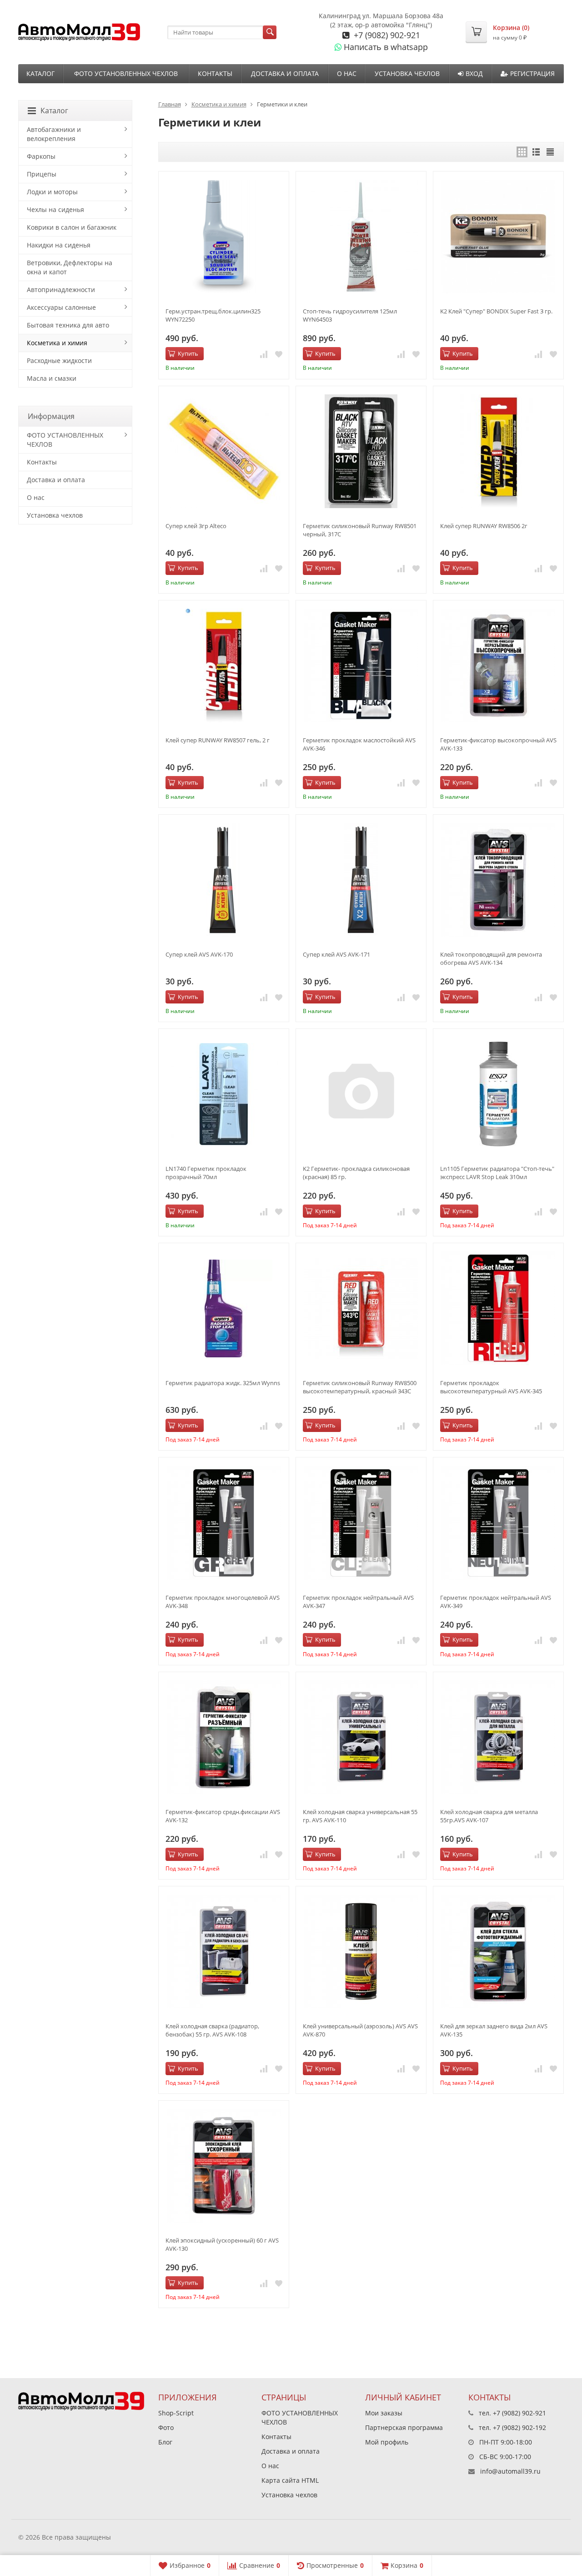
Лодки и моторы (52, 192)
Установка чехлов (407, 73)
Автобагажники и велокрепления (54, 134)
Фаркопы (41, 156)
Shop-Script (176, 2413)
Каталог (40, 73)
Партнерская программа (404, 2427)
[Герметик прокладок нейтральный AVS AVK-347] (361, 1522)
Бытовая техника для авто (68, 325)
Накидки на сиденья (59, 245)
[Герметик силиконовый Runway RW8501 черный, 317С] (361, 451)
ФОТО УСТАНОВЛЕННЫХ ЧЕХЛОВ (126, 73)
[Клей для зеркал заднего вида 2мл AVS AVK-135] (498, 1951)
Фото (166, 2427)
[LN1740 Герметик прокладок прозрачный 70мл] (224, 1094)
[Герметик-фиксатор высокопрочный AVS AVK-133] (498, 665)
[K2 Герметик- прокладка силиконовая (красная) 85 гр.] (361, 1094)
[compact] (550, 152)
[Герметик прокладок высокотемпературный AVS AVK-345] (498, 1308)
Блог (165, 2442)
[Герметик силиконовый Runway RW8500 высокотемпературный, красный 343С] (361, 1308)
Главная (170, 104)
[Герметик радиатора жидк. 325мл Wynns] (224, 1308)
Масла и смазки (52, 378)
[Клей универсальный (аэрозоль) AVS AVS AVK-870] (361, 1951)
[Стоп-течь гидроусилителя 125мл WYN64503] (361, 237)
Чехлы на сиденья (55, 209)
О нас (347, 73)
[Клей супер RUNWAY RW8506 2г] (498, 451)
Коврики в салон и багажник (72, 227)
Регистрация (532, 73)
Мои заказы (384, 2413)
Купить (188, 353)
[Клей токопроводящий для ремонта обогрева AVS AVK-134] (498, 880)
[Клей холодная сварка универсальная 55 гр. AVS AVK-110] (361, 1737)
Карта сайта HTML (290, 2480)
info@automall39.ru (510, 2471)
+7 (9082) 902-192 (519, 2427)
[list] (536, 152)
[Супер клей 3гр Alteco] (224, 451)
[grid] (522, 152)
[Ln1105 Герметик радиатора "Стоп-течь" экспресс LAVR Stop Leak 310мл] (498, 1094)
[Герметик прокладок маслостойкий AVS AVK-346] (361, 665)
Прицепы (42, 174)
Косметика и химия (219, 104)
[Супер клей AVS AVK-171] (361, 880)
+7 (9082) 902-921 (386, 35)
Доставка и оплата (285, 73)
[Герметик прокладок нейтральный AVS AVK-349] (498, 1522)
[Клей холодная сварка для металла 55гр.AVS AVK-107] (498, 1737)
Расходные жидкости (59, 360)
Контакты (215, 73)
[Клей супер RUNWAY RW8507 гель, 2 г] (224, 665)
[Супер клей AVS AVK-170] (224, 880)
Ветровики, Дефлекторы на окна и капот (70, 267)
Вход (474, 73)
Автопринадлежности (61, 290)
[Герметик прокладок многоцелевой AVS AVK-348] (224, 1522)
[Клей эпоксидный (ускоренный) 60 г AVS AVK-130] (224, 2166)
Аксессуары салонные (61, 307)
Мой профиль (387, 2442)
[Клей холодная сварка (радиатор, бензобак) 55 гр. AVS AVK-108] (224, 1951)
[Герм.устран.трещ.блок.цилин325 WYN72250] (224, 237)
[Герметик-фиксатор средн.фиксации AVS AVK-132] (224, 1737)
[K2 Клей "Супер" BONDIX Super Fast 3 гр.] (498, 237)
